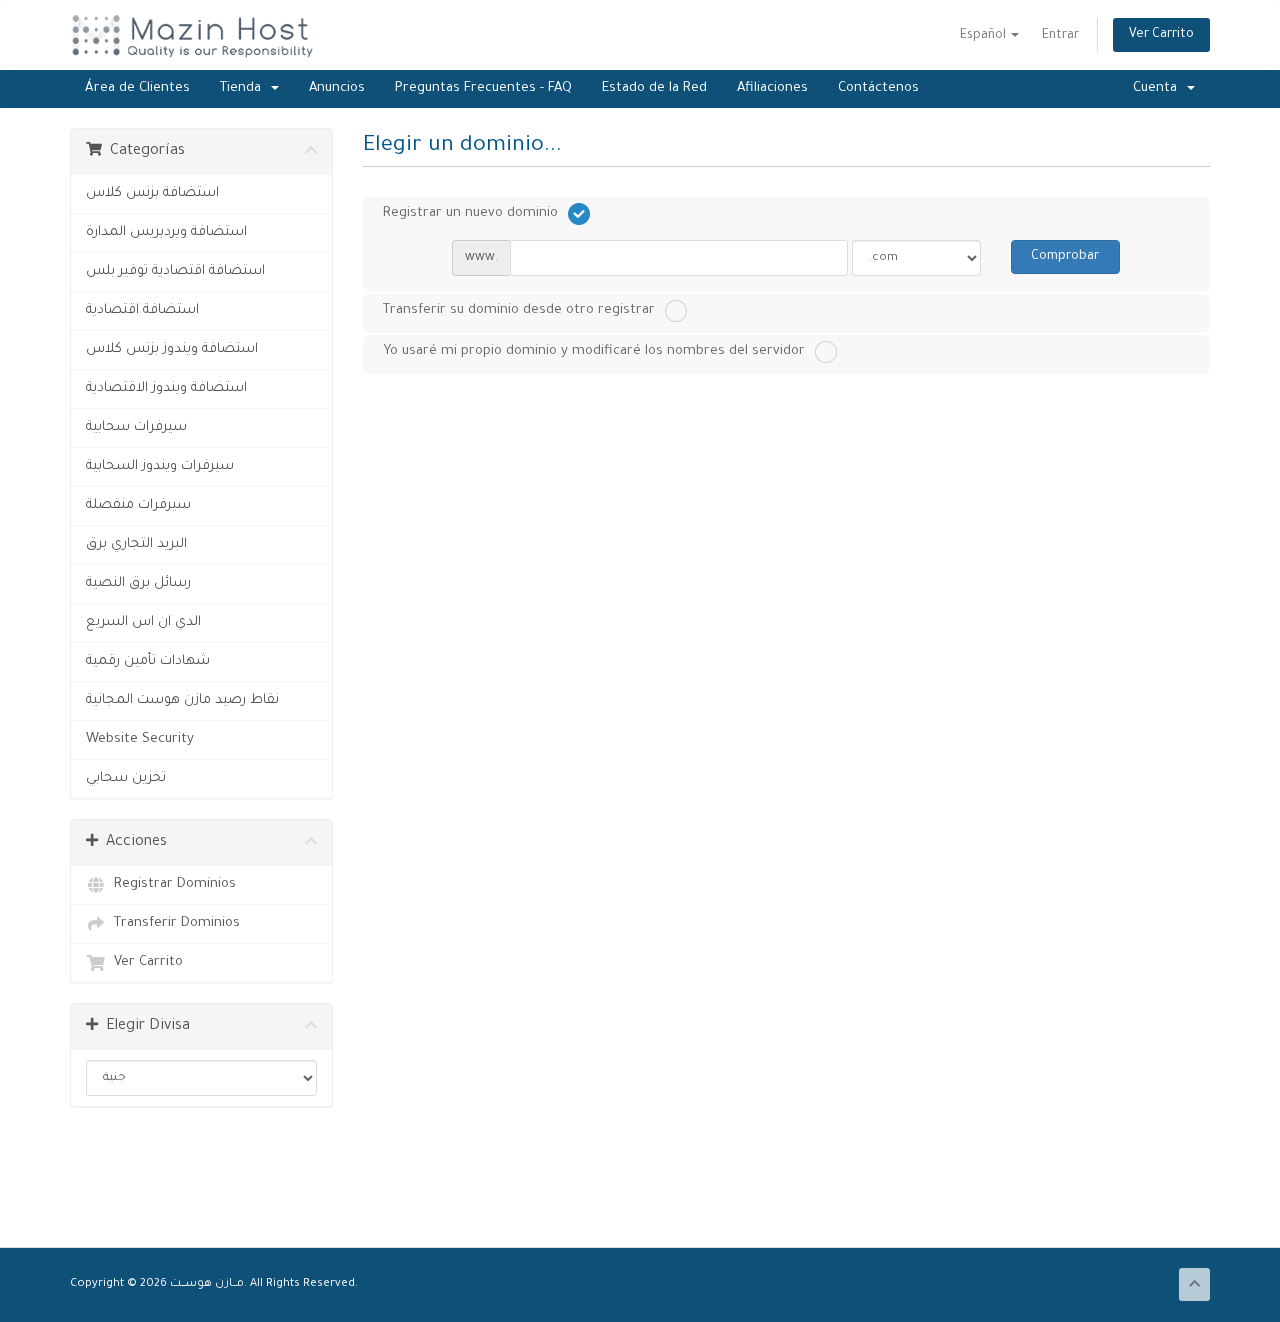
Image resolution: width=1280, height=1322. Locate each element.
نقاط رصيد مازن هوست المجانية (182, 700)
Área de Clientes (137, 88)
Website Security (140, 739)
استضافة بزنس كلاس (152, 193)
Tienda (244, 88)
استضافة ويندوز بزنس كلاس (172, 349)
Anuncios (337, 88)
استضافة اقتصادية (142, 310)
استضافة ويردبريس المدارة (166, 232)
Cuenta (1159, 88)
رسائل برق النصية (138, 583)
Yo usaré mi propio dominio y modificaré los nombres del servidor (594, 351)
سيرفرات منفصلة (138, 505)
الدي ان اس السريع (143, 622)
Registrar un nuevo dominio (470, 213)
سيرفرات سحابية (136, 427)
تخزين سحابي (126, 778)
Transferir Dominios (173, 923)
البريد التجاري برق (136, 544)
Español (984, 36)
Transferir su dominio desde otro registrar (519, 310)
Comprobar (1065, 257)
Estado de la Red (654, 88)
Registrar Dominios (171, 884)
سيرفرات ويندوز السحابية (160, 466)
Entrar (1060, 36)
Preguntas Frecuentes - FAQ (483, 88)
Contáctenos (878, 88)
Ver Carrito (1161, 35)
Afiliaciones (772, 88)
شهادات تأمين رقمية (148, 661)
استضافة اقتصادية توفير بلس (175, 271)
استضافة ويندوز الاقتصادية (166, 388)
